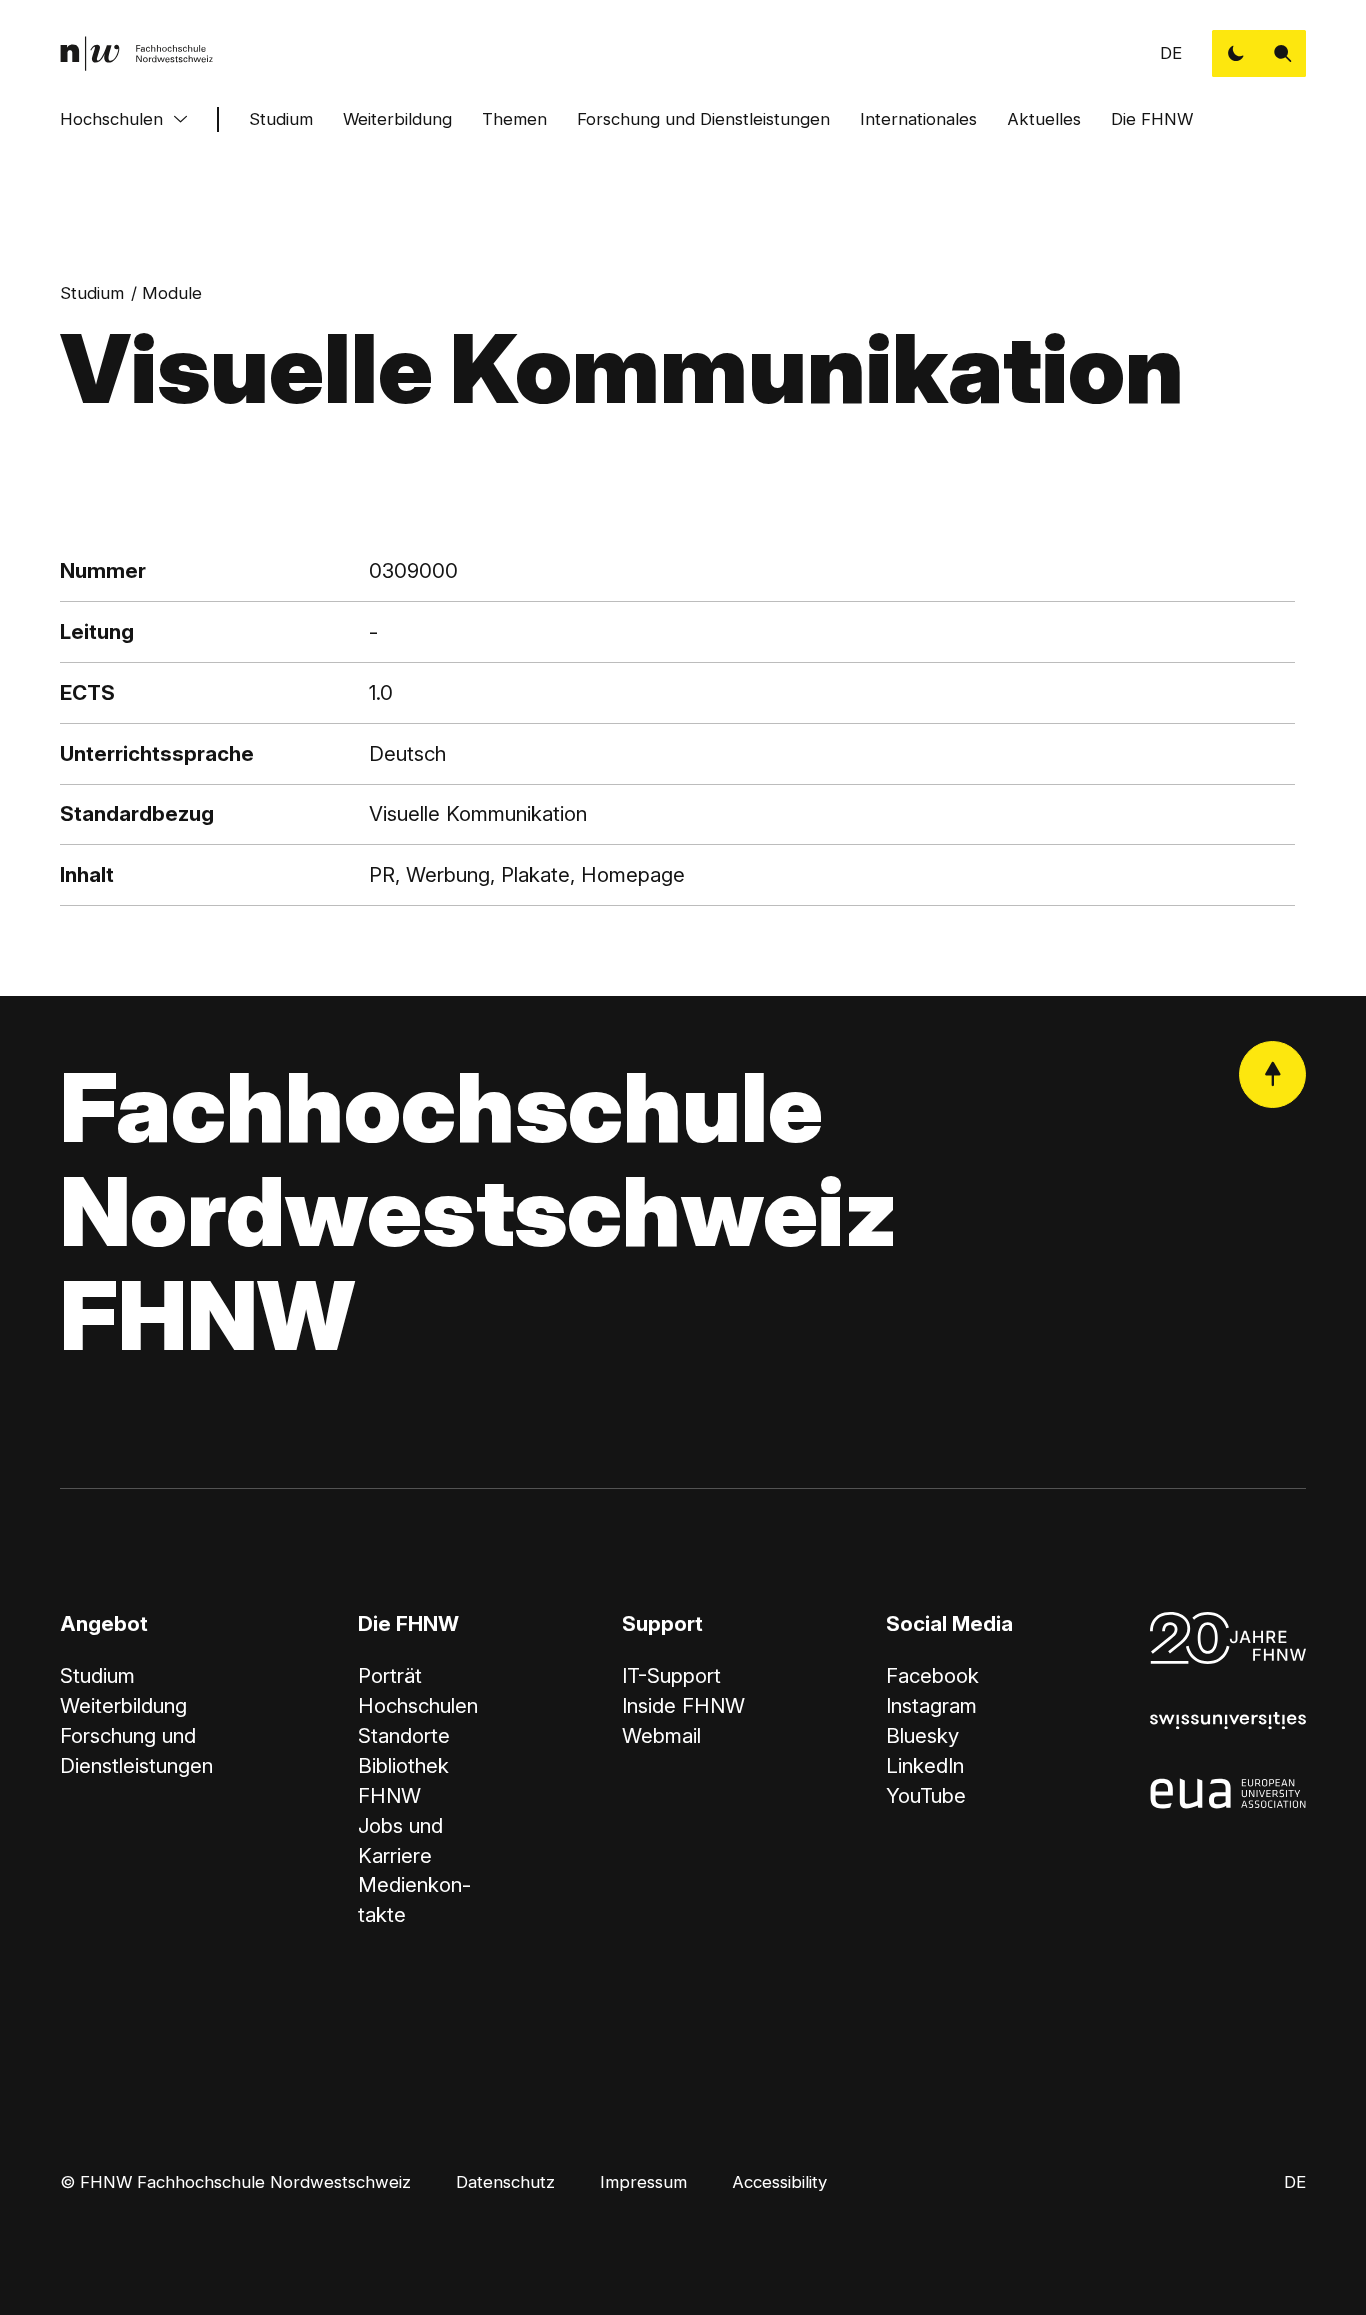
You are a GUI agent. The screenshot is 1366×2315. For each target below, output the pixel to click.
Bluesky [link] (922, 1735)
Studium (281, 119)
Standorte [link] (404, 1735)
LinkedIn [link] (925, 1765)
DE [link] (1171, 53)
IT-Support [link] (671, 1675)
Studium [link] (92, 293)
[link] (137, 53)
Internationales (918, 119)
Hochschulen (111, 119)
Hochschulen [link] (418, 1705)
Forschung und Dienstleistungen (703, 119)
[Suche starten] (1282, 53)
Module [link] (172, 293)
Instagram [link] (931, 1705)
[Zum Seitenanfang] (1272, 1074)
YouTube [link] (926, 1795)
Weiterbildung (397, 119)
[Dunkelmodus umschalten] (1235, 53)
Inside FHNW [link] (683, 1705)
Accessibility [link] (779, 2182)
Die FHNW (1152, 119)
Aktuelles (1044, 119)
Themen (514, 119)
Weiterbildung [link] (123, 1705)
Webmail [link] (661, 1735)
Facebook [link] (932, 1675)
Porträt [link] (390, 1675)
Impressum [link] (643, 2182)
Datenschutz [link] (505, 2182)
